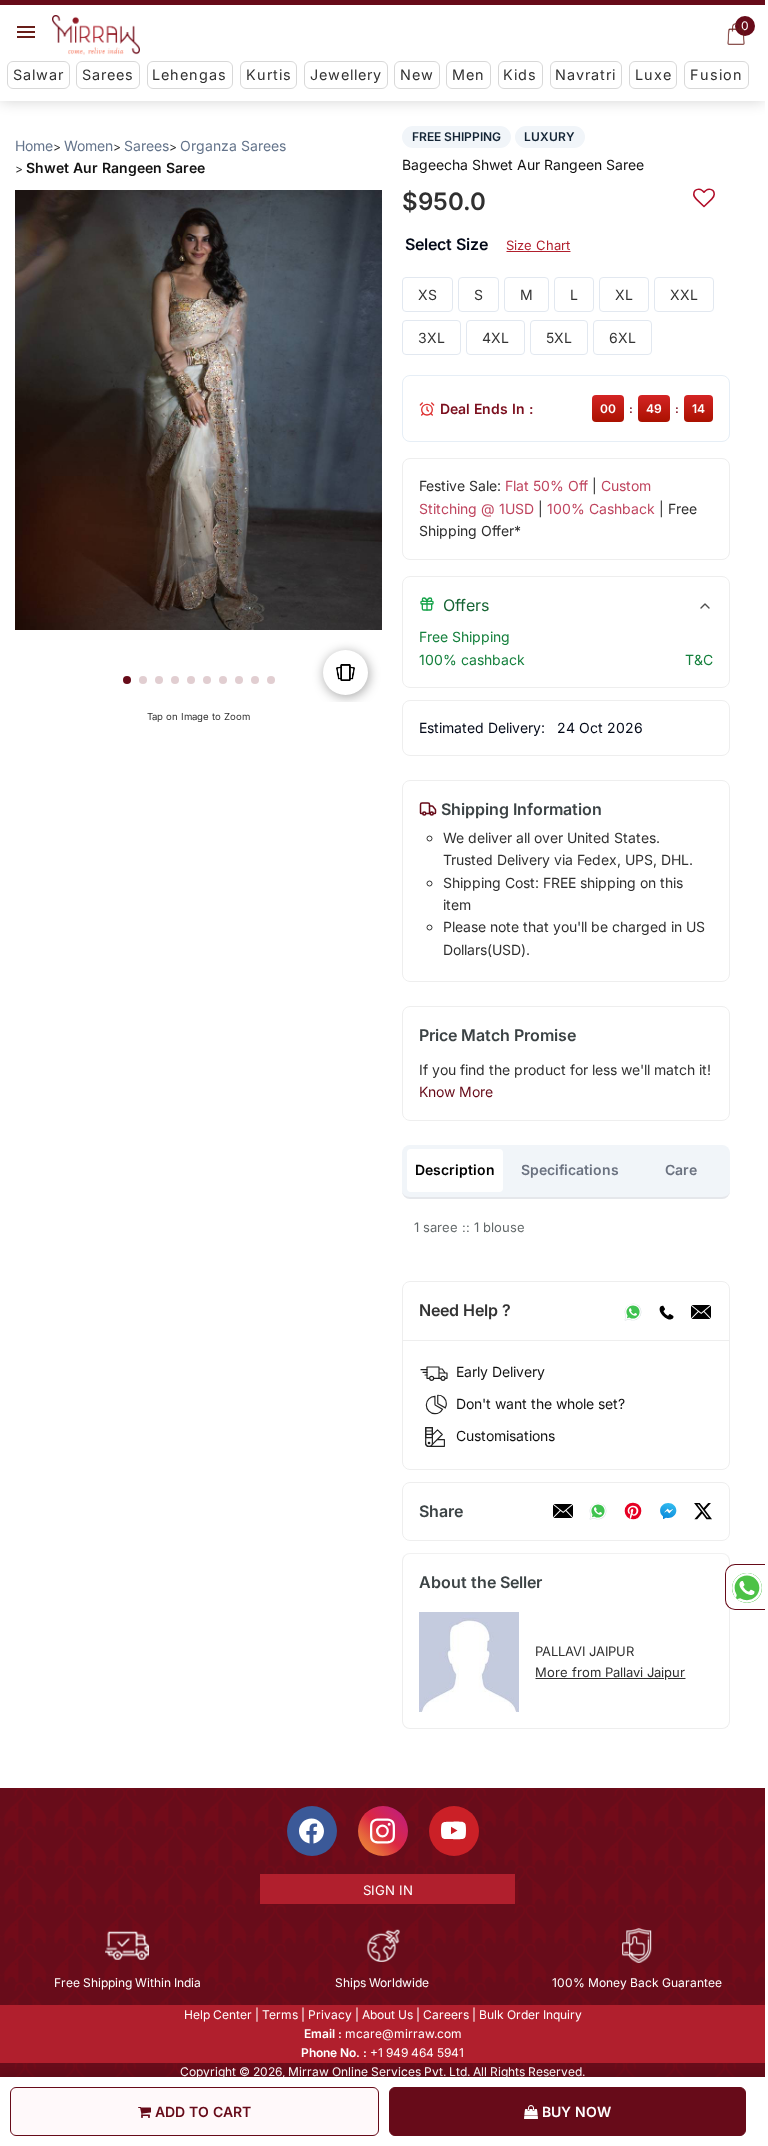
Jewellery (346, 74)
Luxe (653, 74)
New (417, 74)
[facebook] (668, 1511)
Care (681, 1169)
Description (455, 1169)
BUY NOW (574, 2111)
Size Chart (538, 245)
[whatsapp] (598, 1511)
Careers (446, 2014)
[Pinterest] (633, 1511)
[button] (127, 680)
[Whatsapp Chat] (745, 1587)
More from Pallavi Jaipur (610, 1672)
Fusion (716, 74)
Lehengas (189, 74)
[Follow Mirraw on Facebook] (312, 1831)
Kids (520, 74)
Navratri (585, 74)
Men (468, 74)
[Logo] (96, 35)
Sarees (108, 74)
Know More (456, 1091)
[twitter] (703, 1511)
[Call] (666, 1311)
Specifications (570, 1169)
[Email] (701, 1311)
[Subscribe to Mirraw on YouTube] (454, 1831)
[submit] (704, 195)
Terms (280, 2014)
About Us (387, 2014)
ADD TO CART (201, 2111)
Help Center (218, 2014)
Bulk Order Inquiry (530, 2014)
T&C (699, 659)
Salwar (38, 74)
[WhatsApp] (633, 1311)
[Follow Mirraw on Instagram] (383, 1831)
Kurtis (269, 74)
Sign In (388, 1890)
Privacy (330, 2014)
